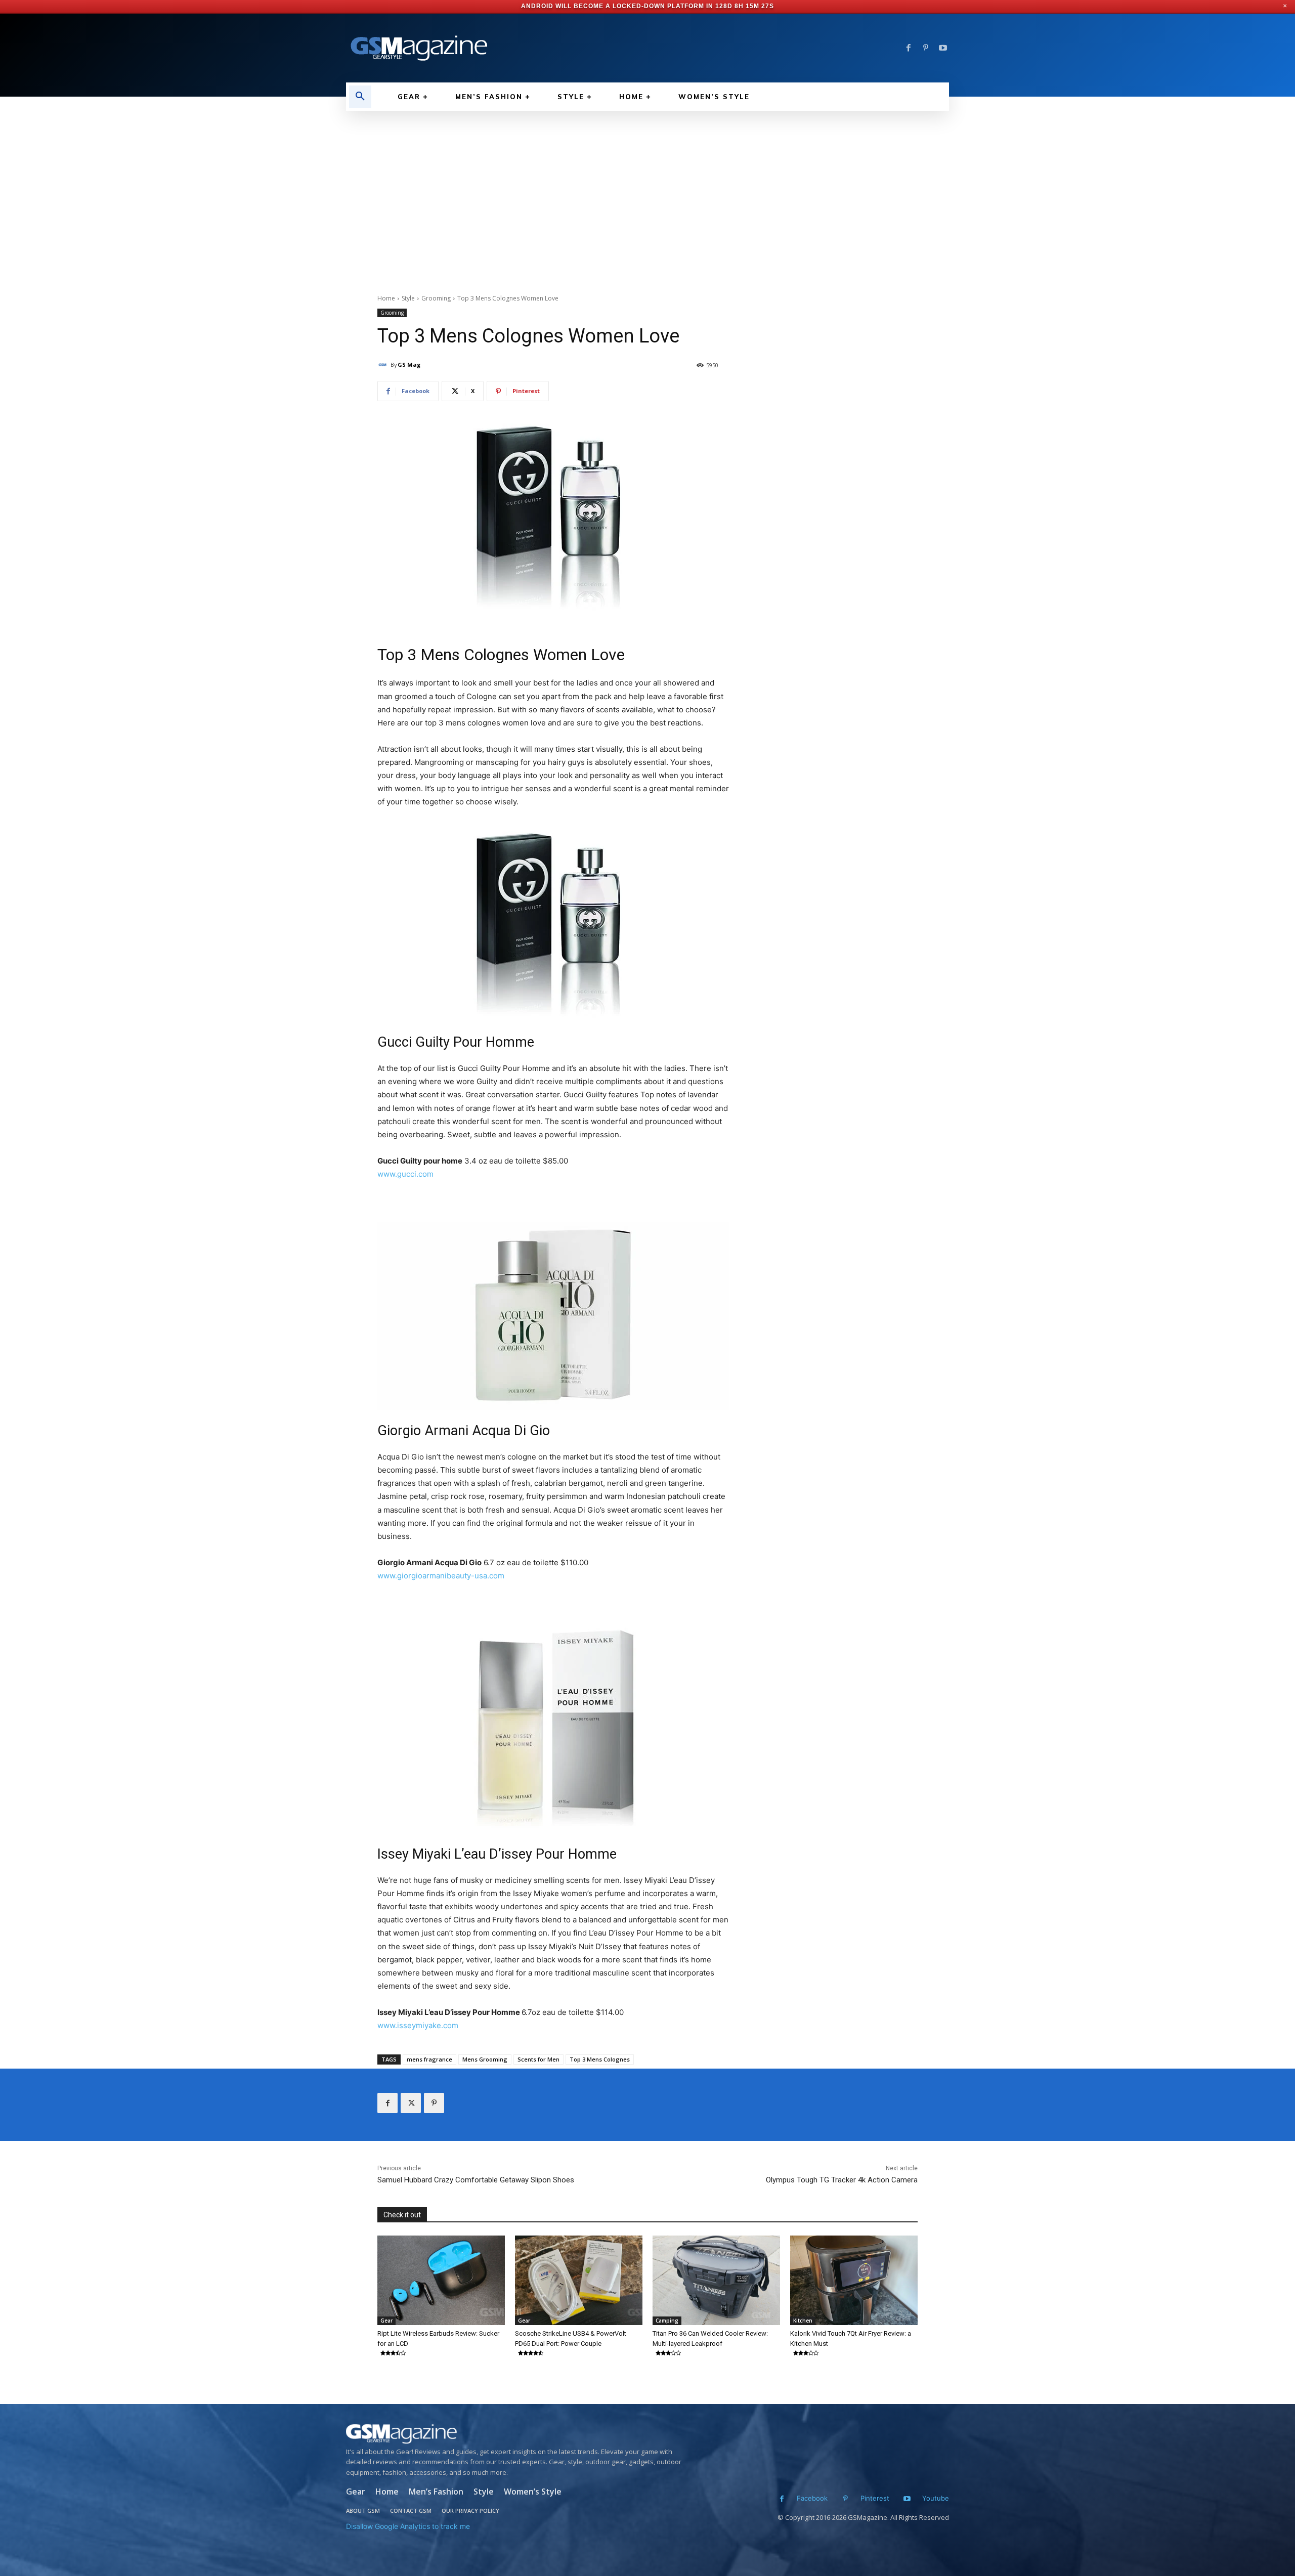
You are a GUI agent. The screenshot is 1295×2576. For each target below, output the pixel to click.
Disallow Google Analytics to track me (408, 2526)
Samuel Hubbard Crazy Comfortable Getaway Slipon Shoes (476, 2180)
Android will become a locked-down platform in (617, 6)
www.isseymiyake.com (418, 2025)
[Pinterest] (926, 48)
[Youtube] (943, 48)
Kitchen (803, 2321)
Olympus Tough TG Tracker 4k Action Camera (842, 2180)
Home (386, 298)
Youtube (936, 2498)
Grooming (436, 298)
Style (408, 298)
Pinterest (875, 2498)
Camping (667, 2321)
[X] (411, 2103)
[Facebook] (909, 48)
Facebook (812, 2498)
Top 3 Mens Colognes (600, 2059)
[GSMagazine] (517, 2434)
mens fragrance (429, 2059)
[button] (360, 97)
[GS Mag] (384, 365)
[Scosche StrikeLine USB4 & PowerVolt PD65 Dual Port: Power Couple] (579, 2280)
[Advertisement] (647, 187)
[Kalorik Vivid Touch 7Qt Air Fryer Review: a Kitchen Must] (854, 2280)
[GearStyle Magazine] (491, 48)
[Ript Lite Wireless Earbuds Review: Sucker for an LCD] (441, 2280)
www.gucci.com (405, 1174)
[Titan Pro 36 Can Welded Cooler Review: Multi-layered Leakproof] (716, 2280)
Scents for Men (538, 2059)
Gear (386, 2321)
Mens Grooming (485, 2059)
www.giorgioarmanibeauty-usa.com (441, 1576)
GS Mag (409, 364)
